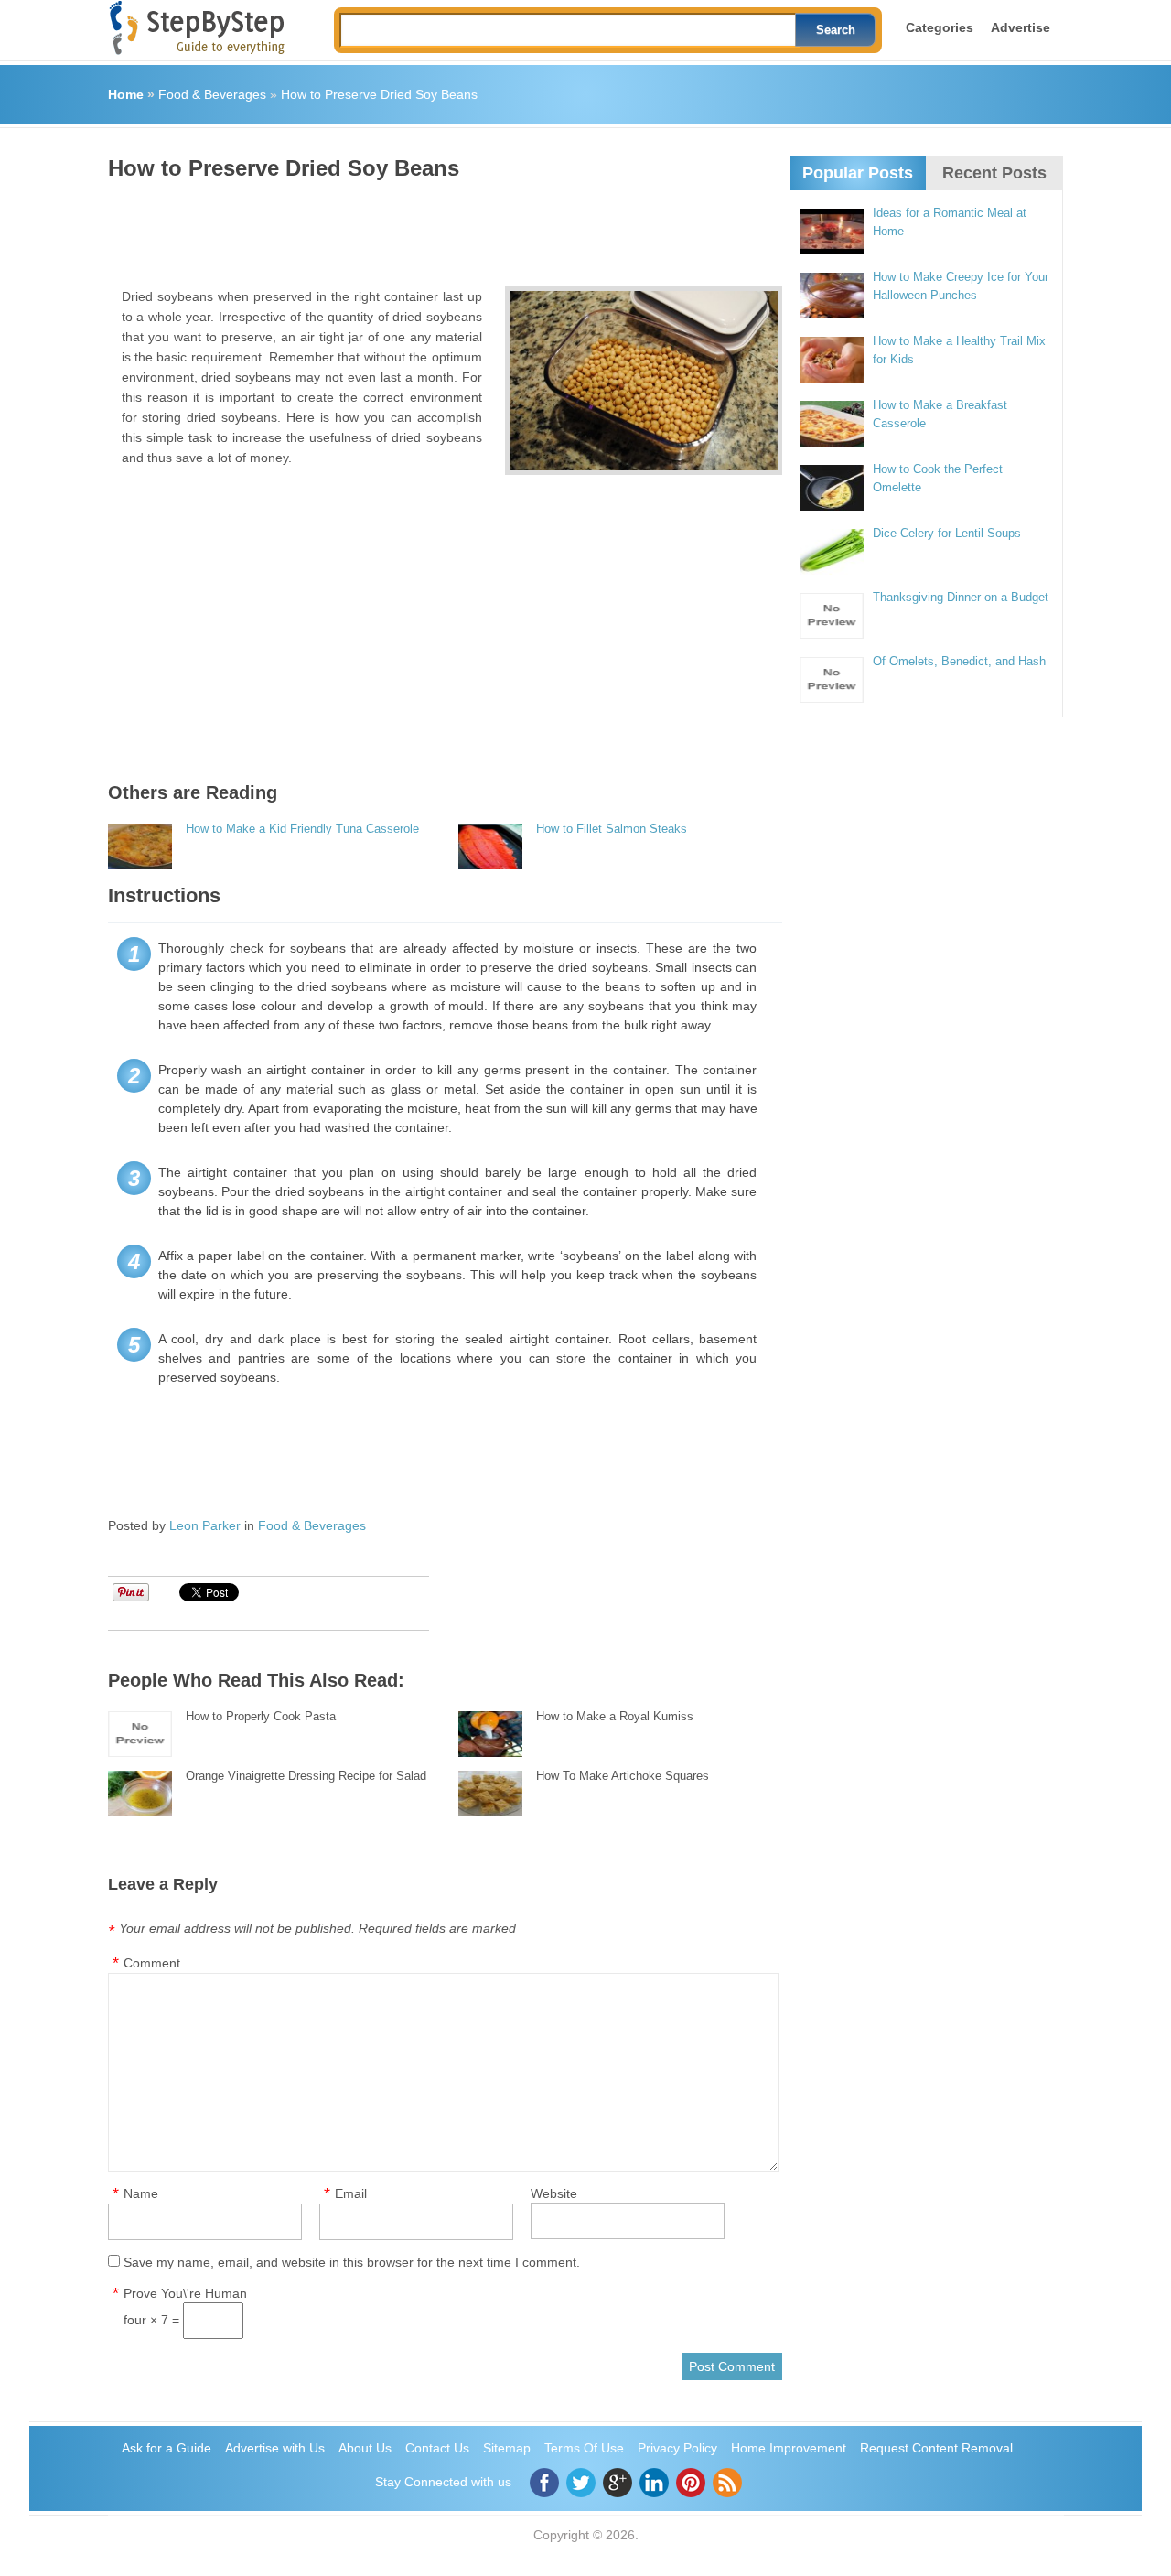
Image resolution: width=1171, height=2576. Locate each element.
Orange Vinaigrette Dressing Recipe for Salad (306, 1776)
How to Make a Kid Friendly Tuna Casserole (302, 829)
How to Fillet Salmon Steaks (612, 829)
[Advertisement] (441, 227)
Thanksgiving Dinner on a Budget (961, 597)
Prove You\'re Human (185, 2293)
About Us (365, 2448)
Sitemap (507, 2448)
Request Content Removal (936, 2448)
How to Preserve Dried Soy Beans (379, 94)
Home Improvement (789, 2448)
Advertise (1021, 27)
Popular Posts (858, 173)
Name (141, 2193)
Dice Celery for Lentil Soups (947, 533)
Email (351, 2193)
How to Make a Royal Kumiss (615, 1716)
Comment (152, 1963)
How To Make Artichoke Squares (623, 1776)
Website (554, 2193)
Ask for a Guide (167, 2448)
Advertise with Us (275, 2448)
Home (126, 94)
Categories (940, 27)
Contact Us (437, 2448)
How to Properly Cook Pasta (261, 1716)
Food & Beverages (212, 94)
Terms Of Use (584, 2448)
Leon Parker (205, 1525)
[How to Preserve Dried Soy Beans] (644, 381)
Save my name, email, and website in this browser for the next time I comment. (352, 2262)
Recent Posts (994, 173)
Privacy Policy (677, 2448)
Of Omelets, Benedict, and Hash (959, 661)
